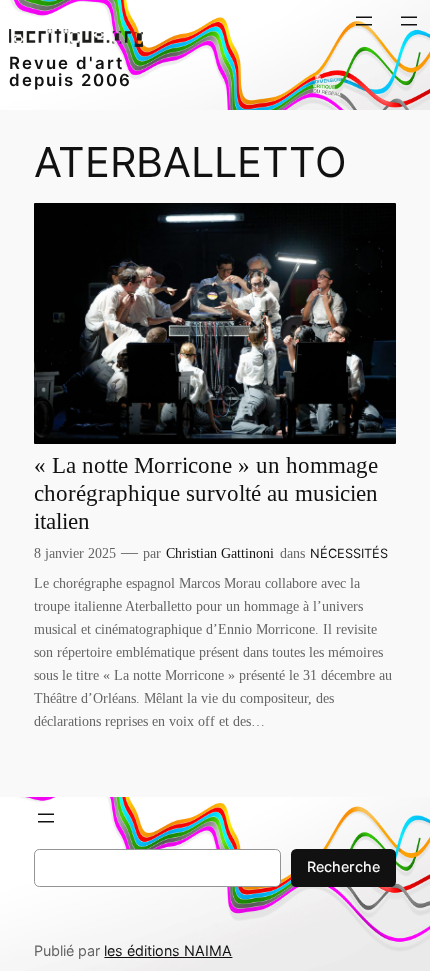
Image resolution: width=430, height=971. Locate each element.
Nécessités (349, 553)
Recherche (343, 866)
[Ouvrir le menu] (364, 21)
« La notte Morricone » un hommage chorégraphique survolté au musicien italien (206, 492)
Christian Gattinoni (220, 553)
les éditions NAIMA (168, 950)
